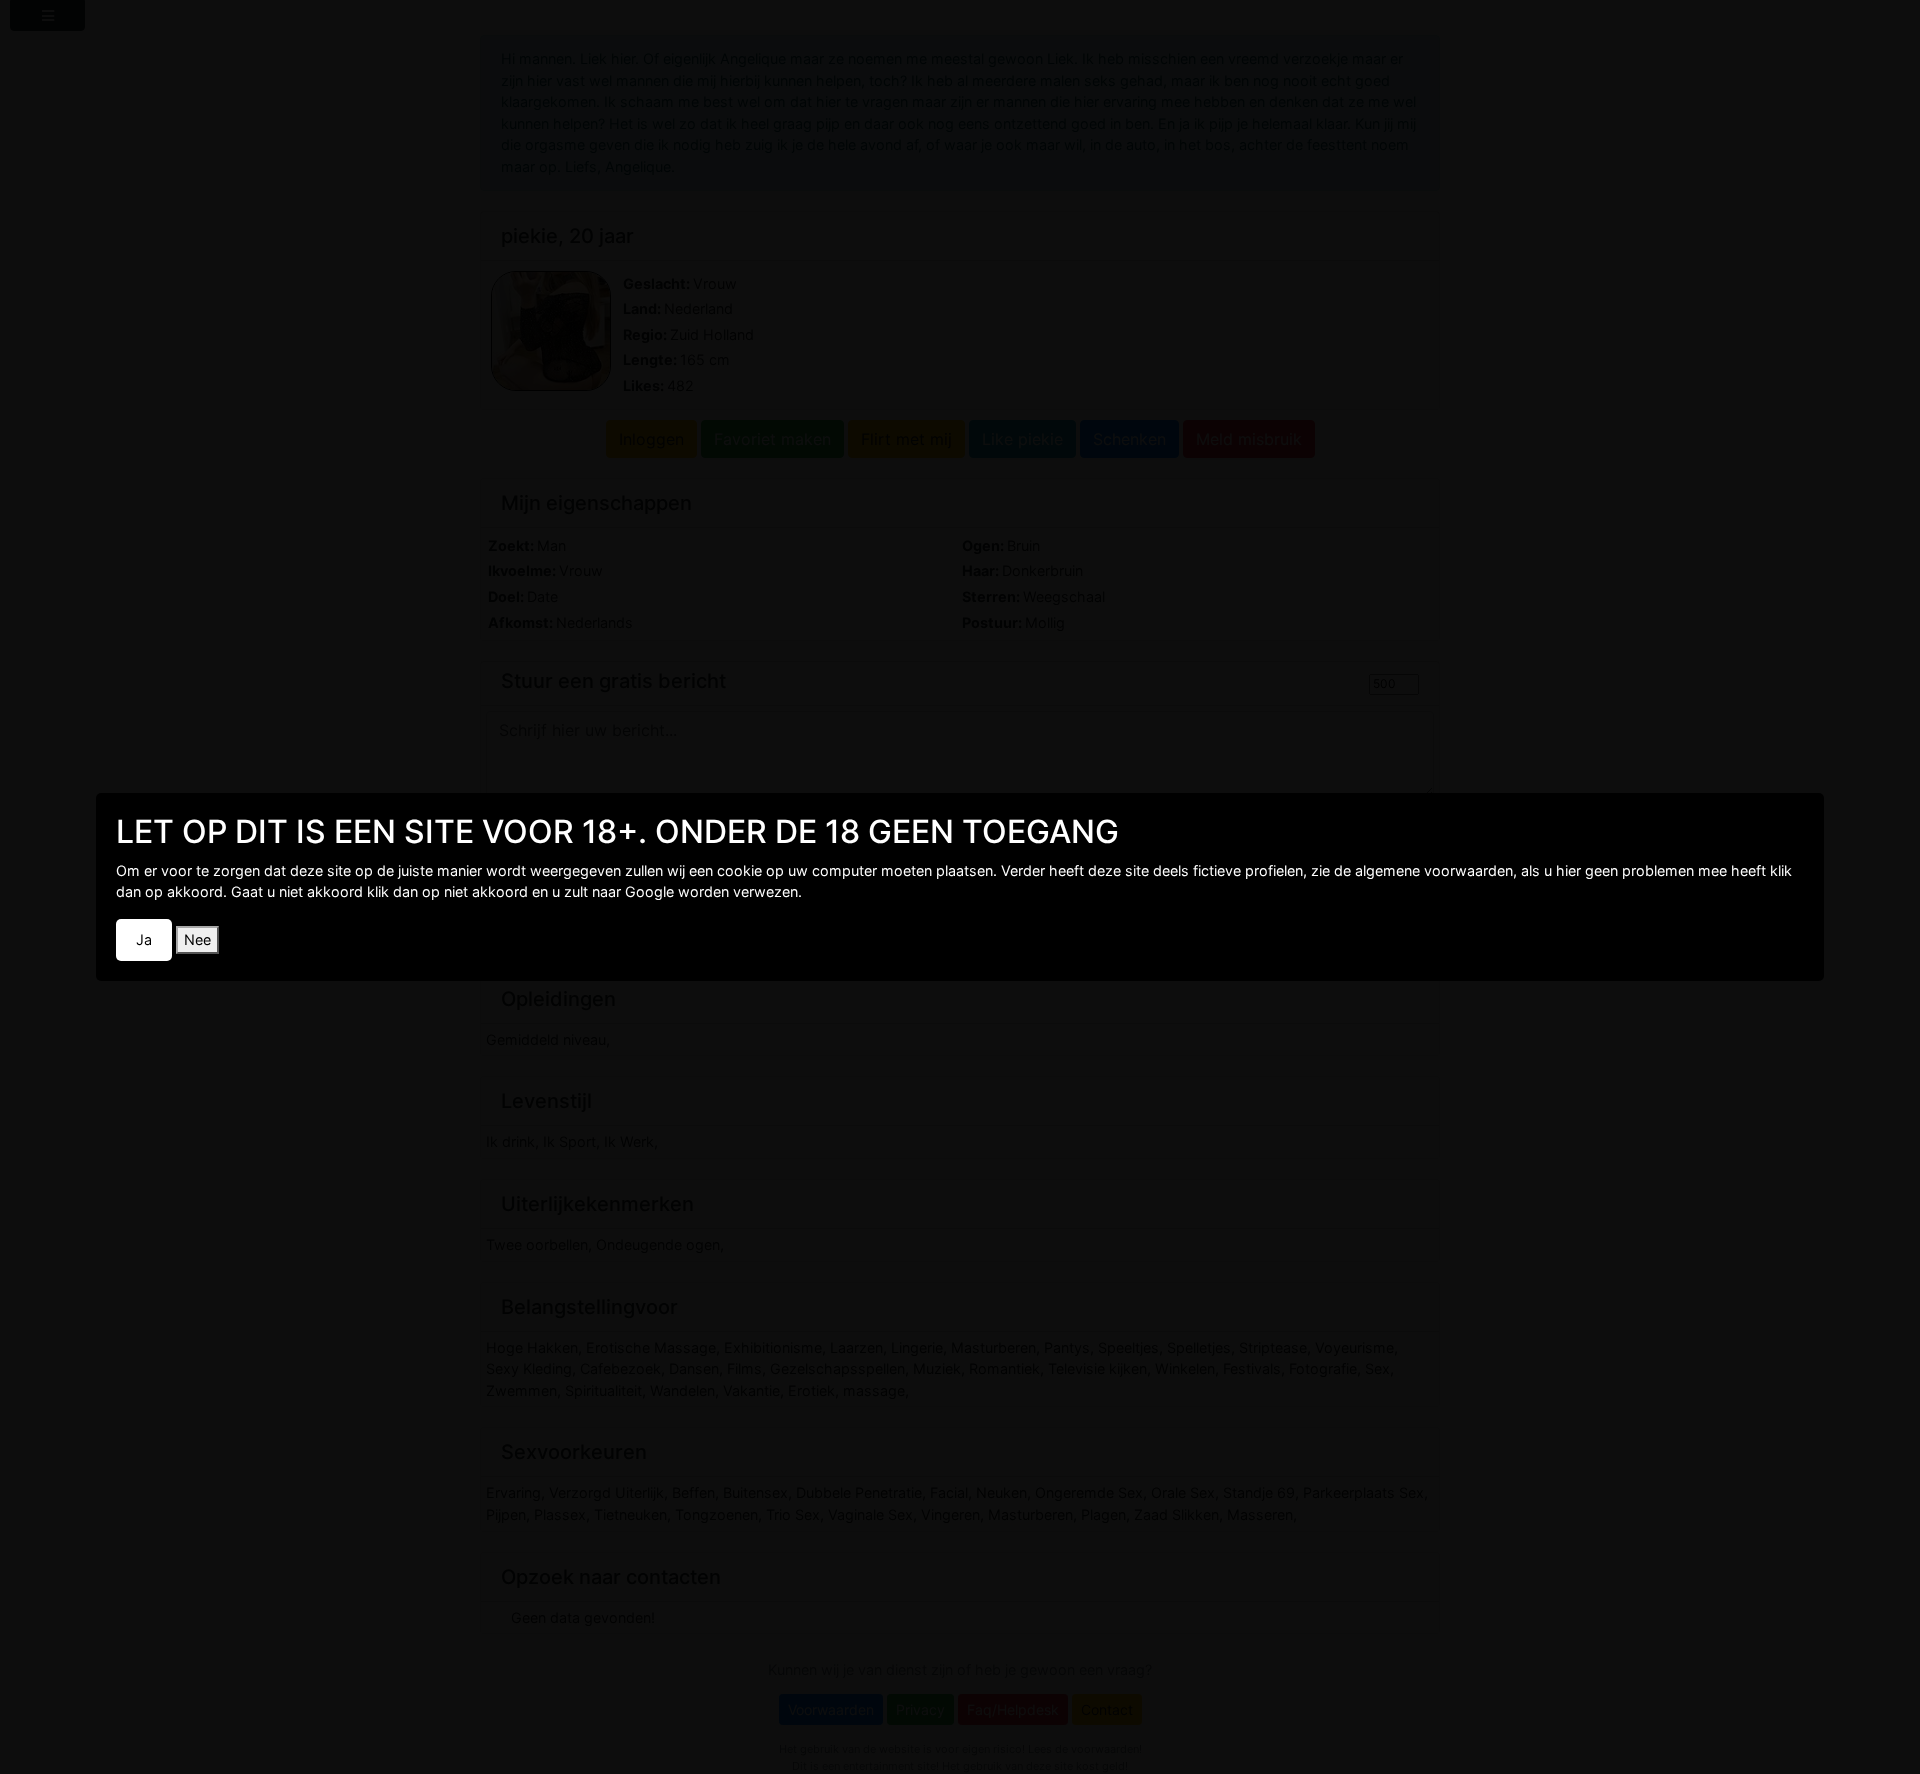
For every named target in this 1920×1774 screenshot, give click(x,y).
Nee (197, 939)
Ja (144, 939)
